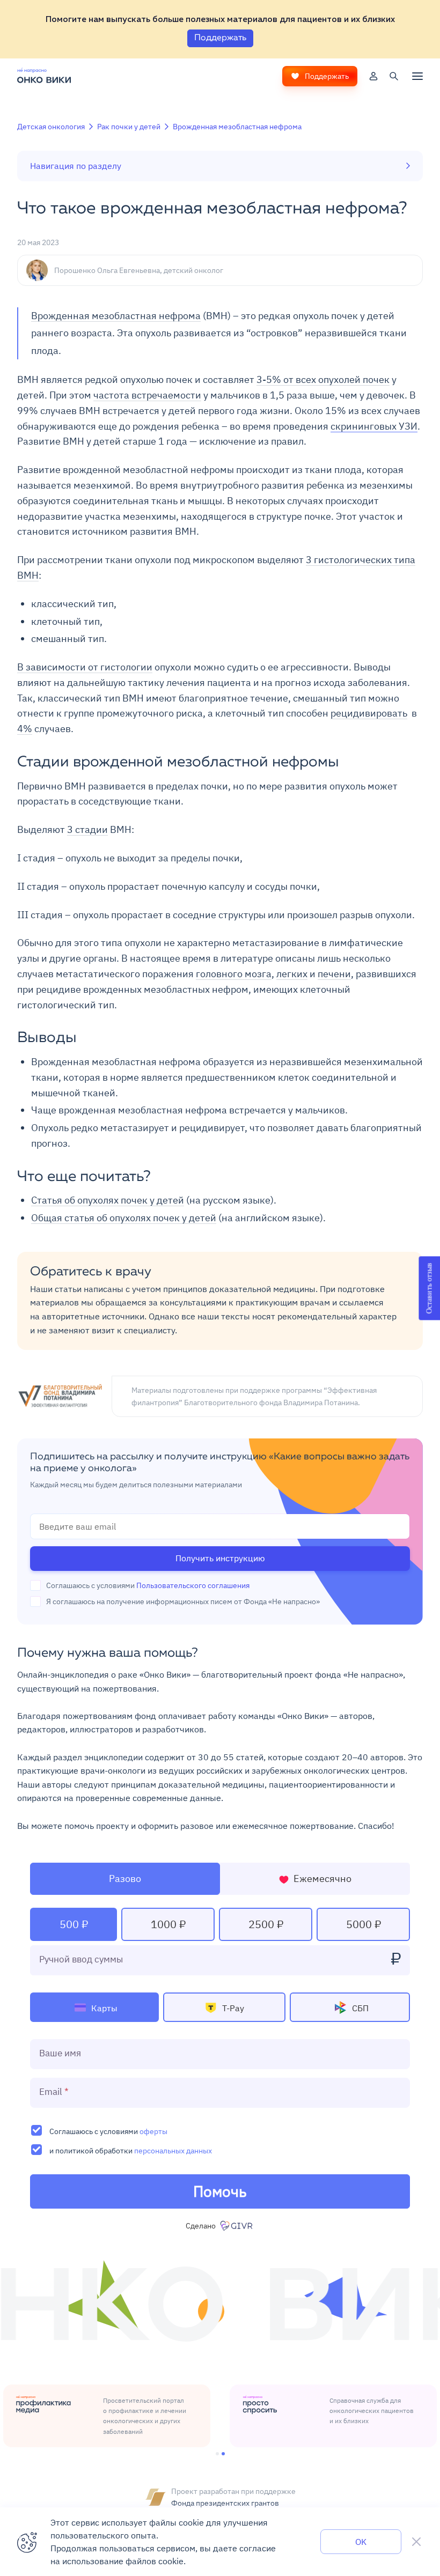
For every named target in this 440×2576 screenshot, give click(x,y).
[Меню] (417, 76)
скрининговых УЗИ (374, 426)
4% (25, 729)
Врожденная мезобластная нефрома (237, 127)
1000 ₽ (168, 1924)
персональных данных (173, 2150)
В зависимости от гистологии (85, 667)
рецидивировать (369, 713)
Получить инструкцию (220, 1558)
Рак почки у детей (129, 127)
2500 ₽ (266, 1924)
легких (292, 974)
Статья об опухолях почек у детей (108, 1200)
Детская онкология (51, 127)
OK (361, 2542)
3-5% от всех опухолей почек (323, 379)
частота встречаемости (147, 395)
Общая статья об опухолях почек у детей (124, 1218)
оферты (153, 2131)
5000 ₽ (364, 1924)
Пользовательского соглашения (193, 1585)
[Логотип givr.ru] (237, 2226)
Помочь (220, 2191)
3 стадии (87, 829)
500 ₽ (74, 1924)
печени (334, 974)
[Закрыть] (416, 2542)
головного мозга (234, 974)
